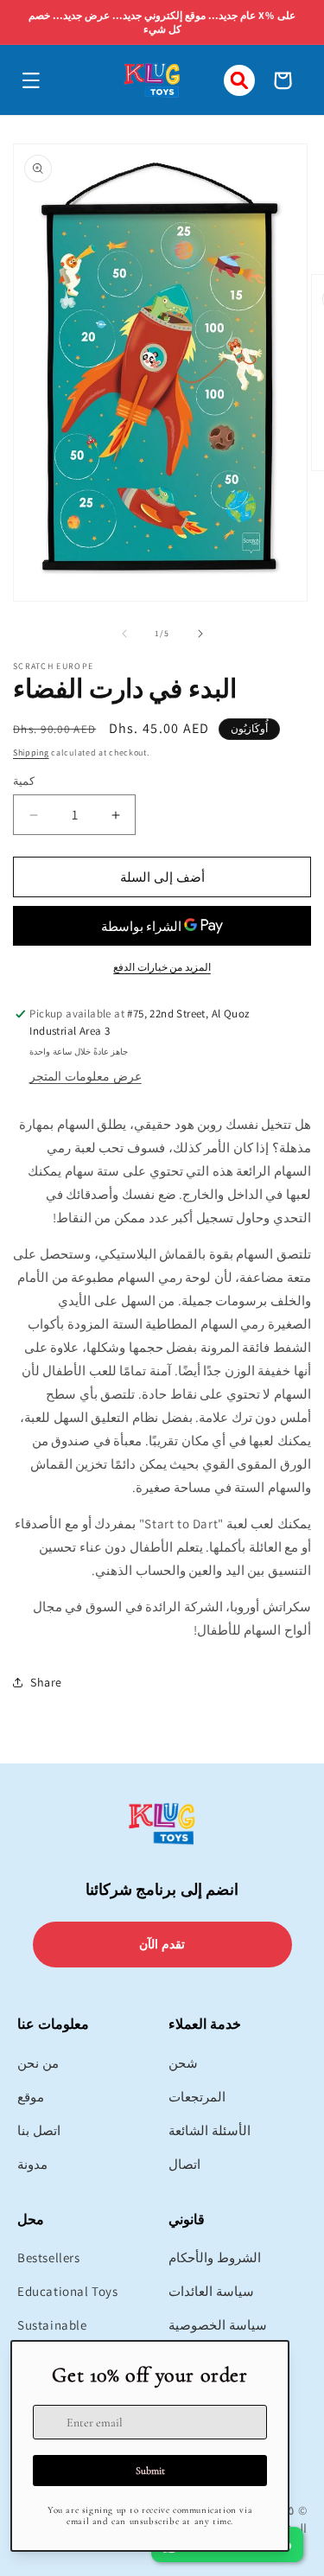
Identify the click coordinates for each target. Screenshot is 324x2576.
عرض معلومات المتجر (85, 1076)
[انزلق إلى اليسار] (124, 634)
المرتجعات (197, 2097)
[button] (31, 80)
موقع (31, 2097)
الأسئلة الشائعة (210, 2130)
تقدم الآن (162, 1944)
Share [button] (46, 1682)
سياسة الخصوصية (218, 2325)
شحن (183, 2063)
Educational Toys (68, 2291)
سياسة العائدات (211, 2291)
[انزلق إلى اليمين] (200, 634)
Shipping (31, 752)
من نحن (38, 2063)
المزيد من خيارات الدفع (162, 967)
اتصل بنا (39, 2130)
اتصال (184, 2164)
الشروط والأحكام (215, 2257)
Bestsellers (49, 2257)
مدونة (32, 2164)
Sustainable (52, 2325)
